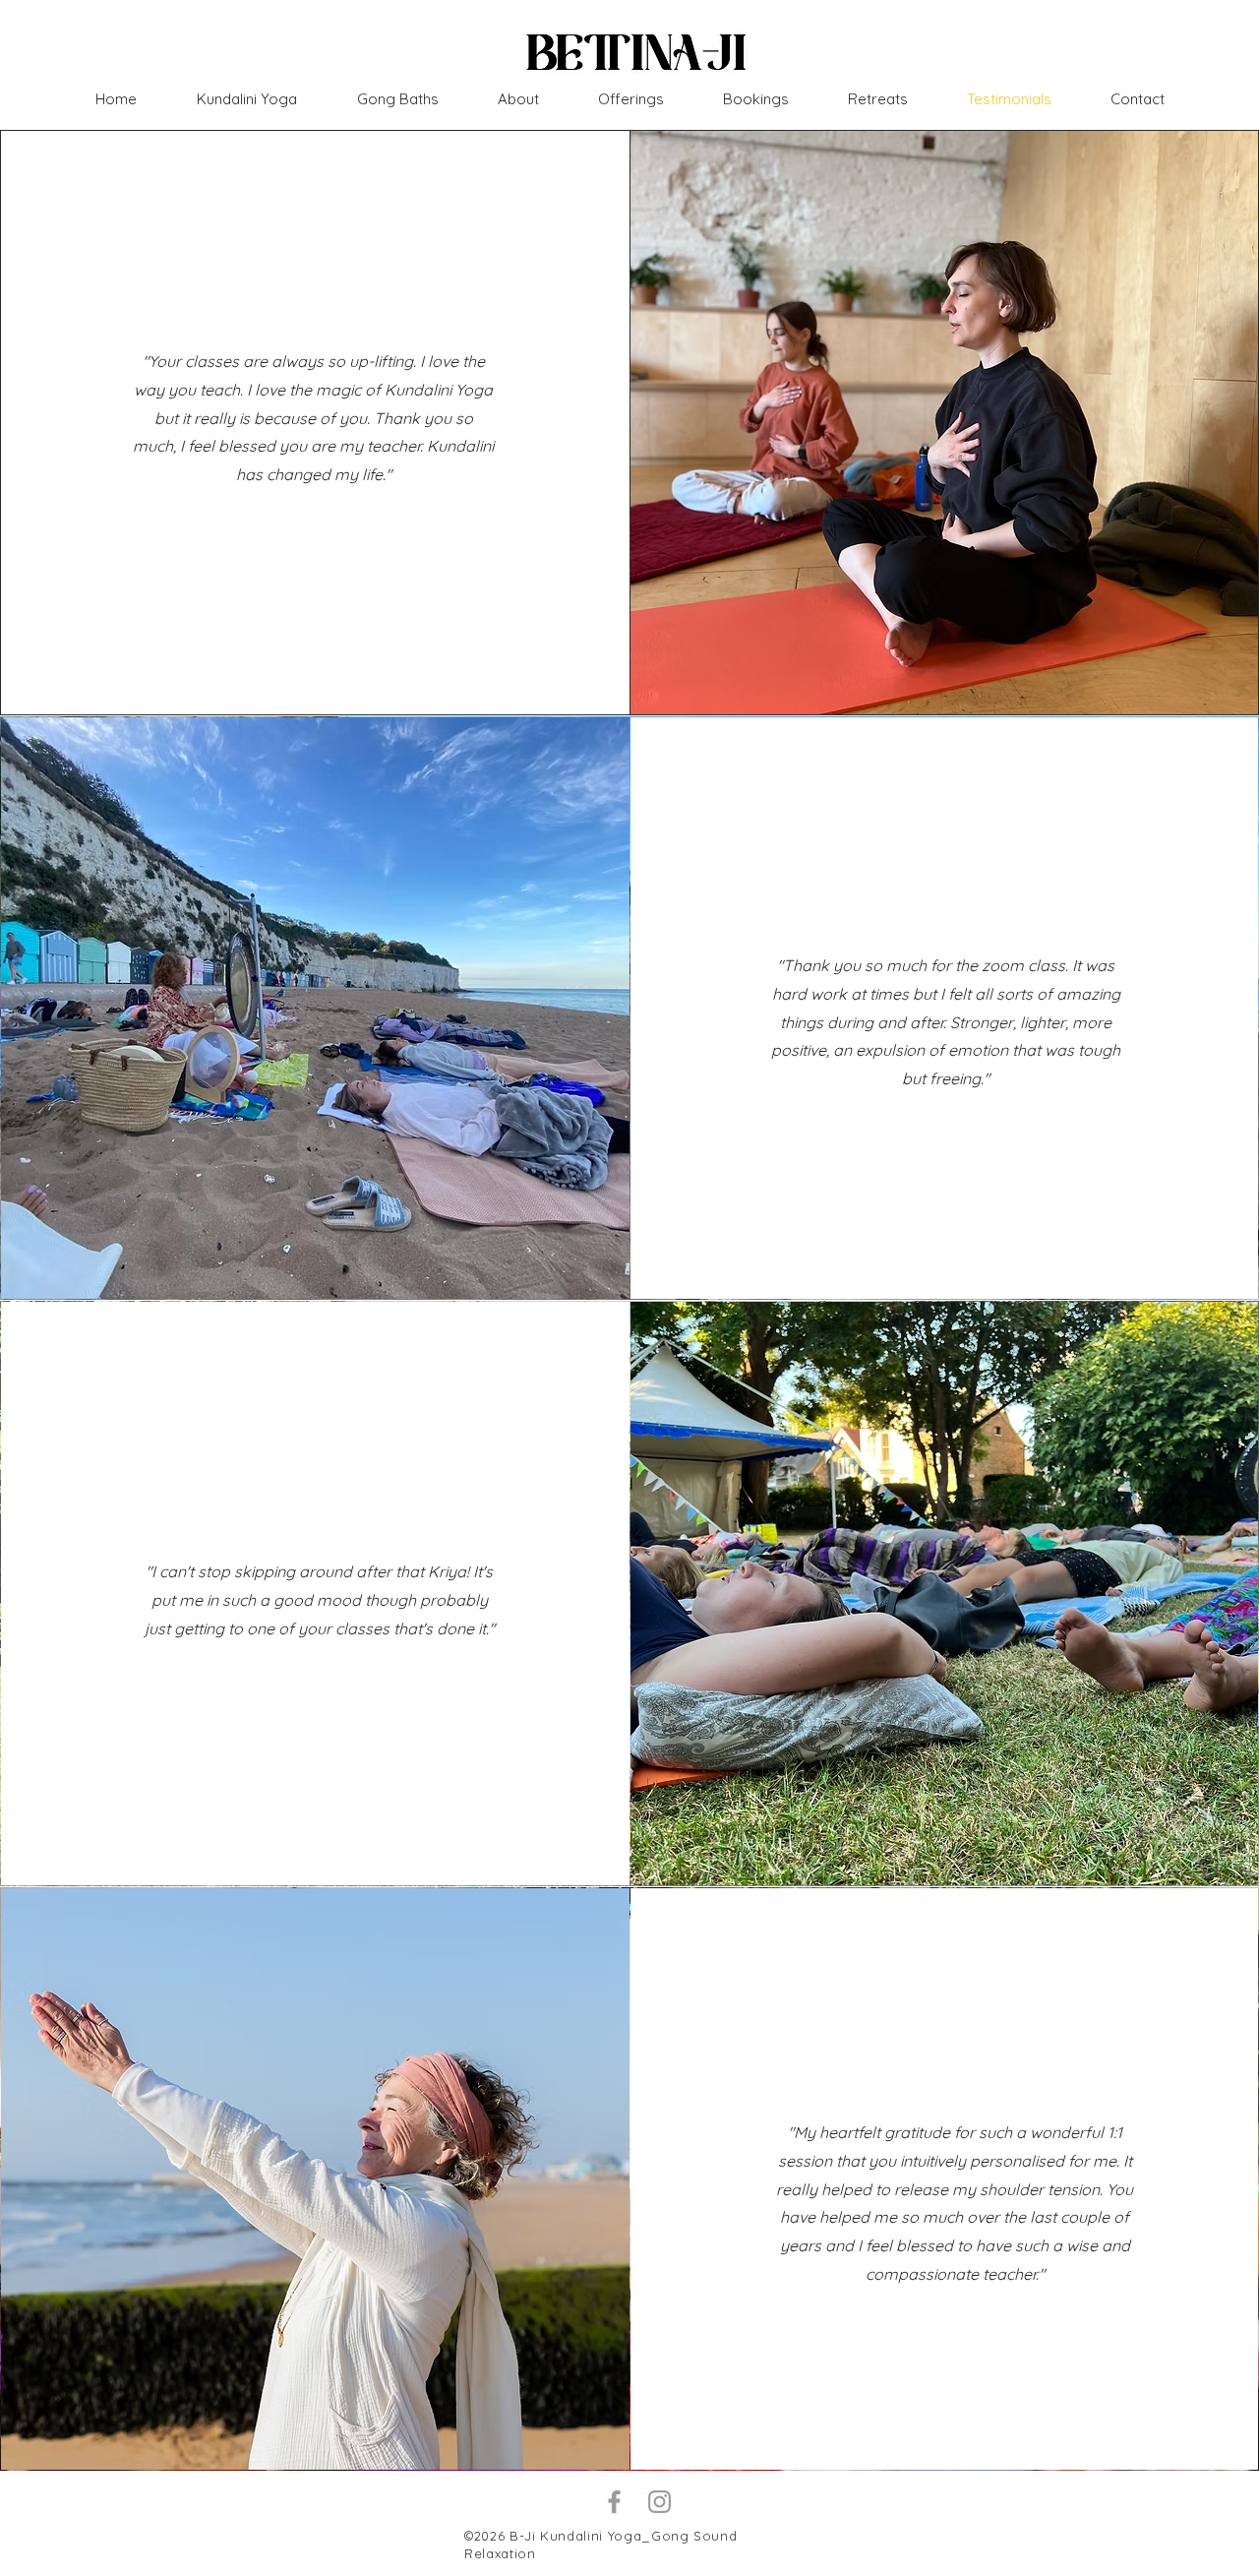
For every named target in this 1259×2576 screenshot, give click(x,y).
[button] (878, 99)
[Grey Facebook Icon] (614, 2502)
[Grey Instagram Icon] (659, 2502)
